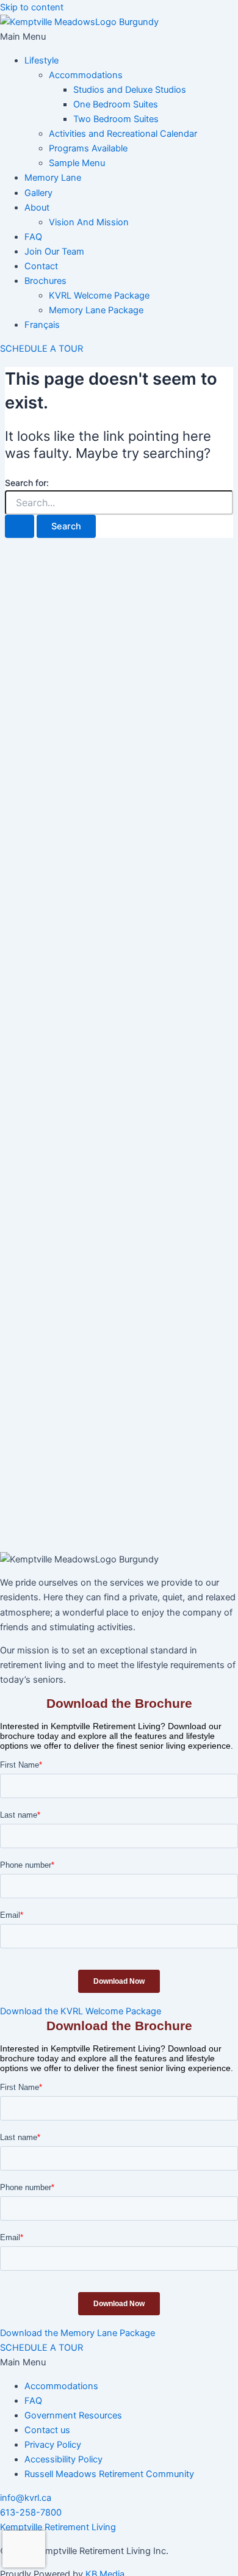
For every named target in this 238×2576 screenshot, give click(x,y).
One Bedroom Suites (116, 104)
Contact (41, 266)
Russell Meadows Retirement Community (109, 2474)
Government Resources (73, 2415)
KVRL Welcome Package (99, 296)
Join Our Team (54, 252)
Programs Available (88, 148)
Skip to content (32, 7)
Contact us (47, 2430)
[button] (119, 37)
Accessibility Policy (63, 2459)
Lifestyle (41, 60)
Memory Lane (53, 178)
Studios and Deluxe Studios (130, 90)
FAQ (33, 237)
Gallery (38, 193)
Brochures (45, 281)
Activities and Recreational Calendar (123, 134)
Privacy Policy (53, 2445)
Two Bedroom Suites (116, 119)
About (37, 208)
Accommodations (86, 75)
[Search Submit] (20, 527)
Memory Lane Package (96, 310)
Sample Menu (77, 163)
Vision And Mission (89, 222)
